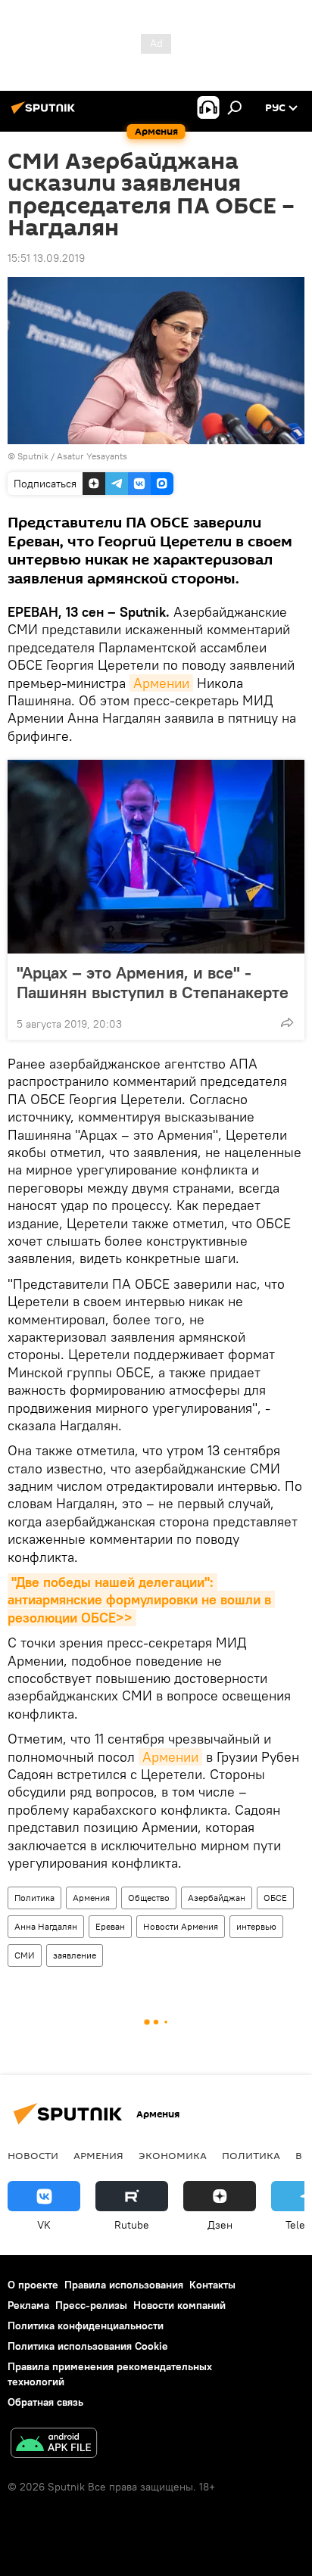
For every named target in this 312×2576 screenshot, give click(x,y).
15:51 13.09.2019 (46, 258)
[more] (287, 1022)
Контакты (212, 2285)
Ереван (110, 1926)
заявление (75, 1955)
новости (33, 2155)
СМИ (25, 1955)
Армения (91, 1898)
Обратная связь (45, 2402)
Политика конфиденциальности (86, 2326)
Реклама (28, 2305)
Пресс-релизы (91, 2305)
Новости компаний (179, 2305)
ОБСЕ (275, 1898)
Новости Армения (181, 1926)
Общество (149, 1898)
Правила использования (124, 2285)
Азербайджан (217, 1898)
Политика (34, 1898)
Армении (161, 683)
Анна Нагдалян (46, 1926)
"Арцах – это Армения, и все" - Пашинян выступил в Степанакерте (153, 982)
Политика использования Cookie (88, 2346)
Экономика (173, 2155)
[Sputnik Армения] (45, 114)
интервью (256, 1926)
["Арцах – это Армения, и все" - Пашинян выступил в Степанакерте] (156, 857)
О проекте (33, 2285)
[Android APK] (54, 2445)
